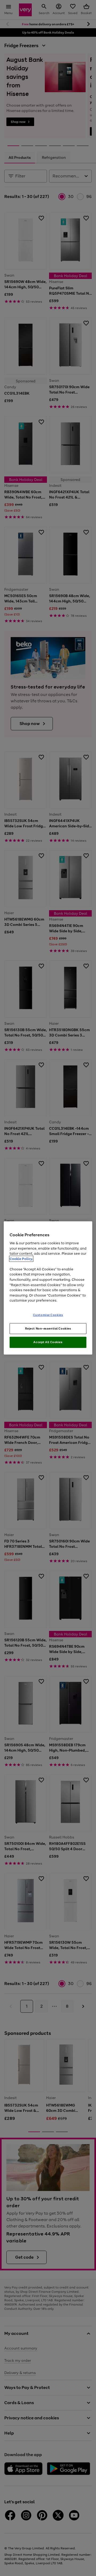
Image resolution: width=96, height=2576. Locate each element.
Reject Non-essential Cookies (48, 1328)
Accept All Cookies (48, 1342)
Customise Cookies (48, 1315)
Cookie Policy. (21, 1259)
